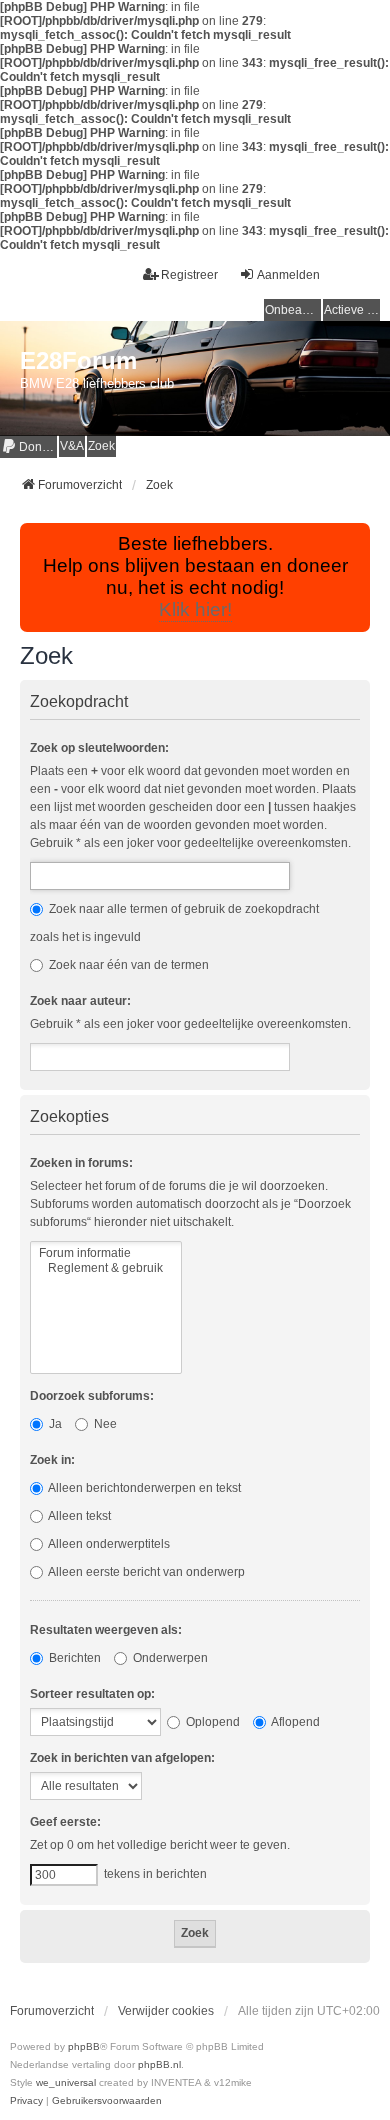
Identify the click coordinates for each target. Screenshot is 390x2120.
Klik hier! (195, 609)
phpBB (84, 2046)
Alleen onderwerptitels (108, 1544)
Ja (54, 1424)
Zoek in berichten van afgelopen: (122, 1758)
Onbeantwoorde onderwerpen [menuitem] (293, 310)
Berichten (73, 1658)
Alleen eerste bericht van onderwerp (145, 1572)
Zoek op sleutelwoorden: (99, 748)
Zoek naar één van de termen (127, 965)
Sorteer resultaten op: (92, 1694)
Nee (104, 1424)
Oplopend (211, 1722)
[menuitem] (28, 446)
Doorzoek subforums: (92, 1396)
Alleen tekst (78, 1516)
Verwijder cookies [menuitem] (166, 2011)
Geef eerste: (65, 1822)
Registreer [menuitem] (189, 275)
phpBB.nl (159, 2064)
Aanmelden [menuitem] (288, 275)
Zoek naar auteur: (80, 1001)
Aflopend (294, 1722)
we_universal (66, 2082)
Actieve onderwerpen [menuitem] (352, 310)
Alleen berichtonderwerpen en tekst (143, 1488)
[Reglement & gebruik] (106, 1268)
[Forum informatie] (106, 1253)
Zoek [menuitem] (101, 446)
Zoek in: (52, 1460)
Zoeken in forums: (81, 1163)
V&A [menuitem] (72, 446)
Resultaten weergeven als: (106, 1630)
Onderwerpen (169, 1658)
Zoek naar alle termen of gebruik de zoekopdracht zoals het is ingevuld (174, 923)
